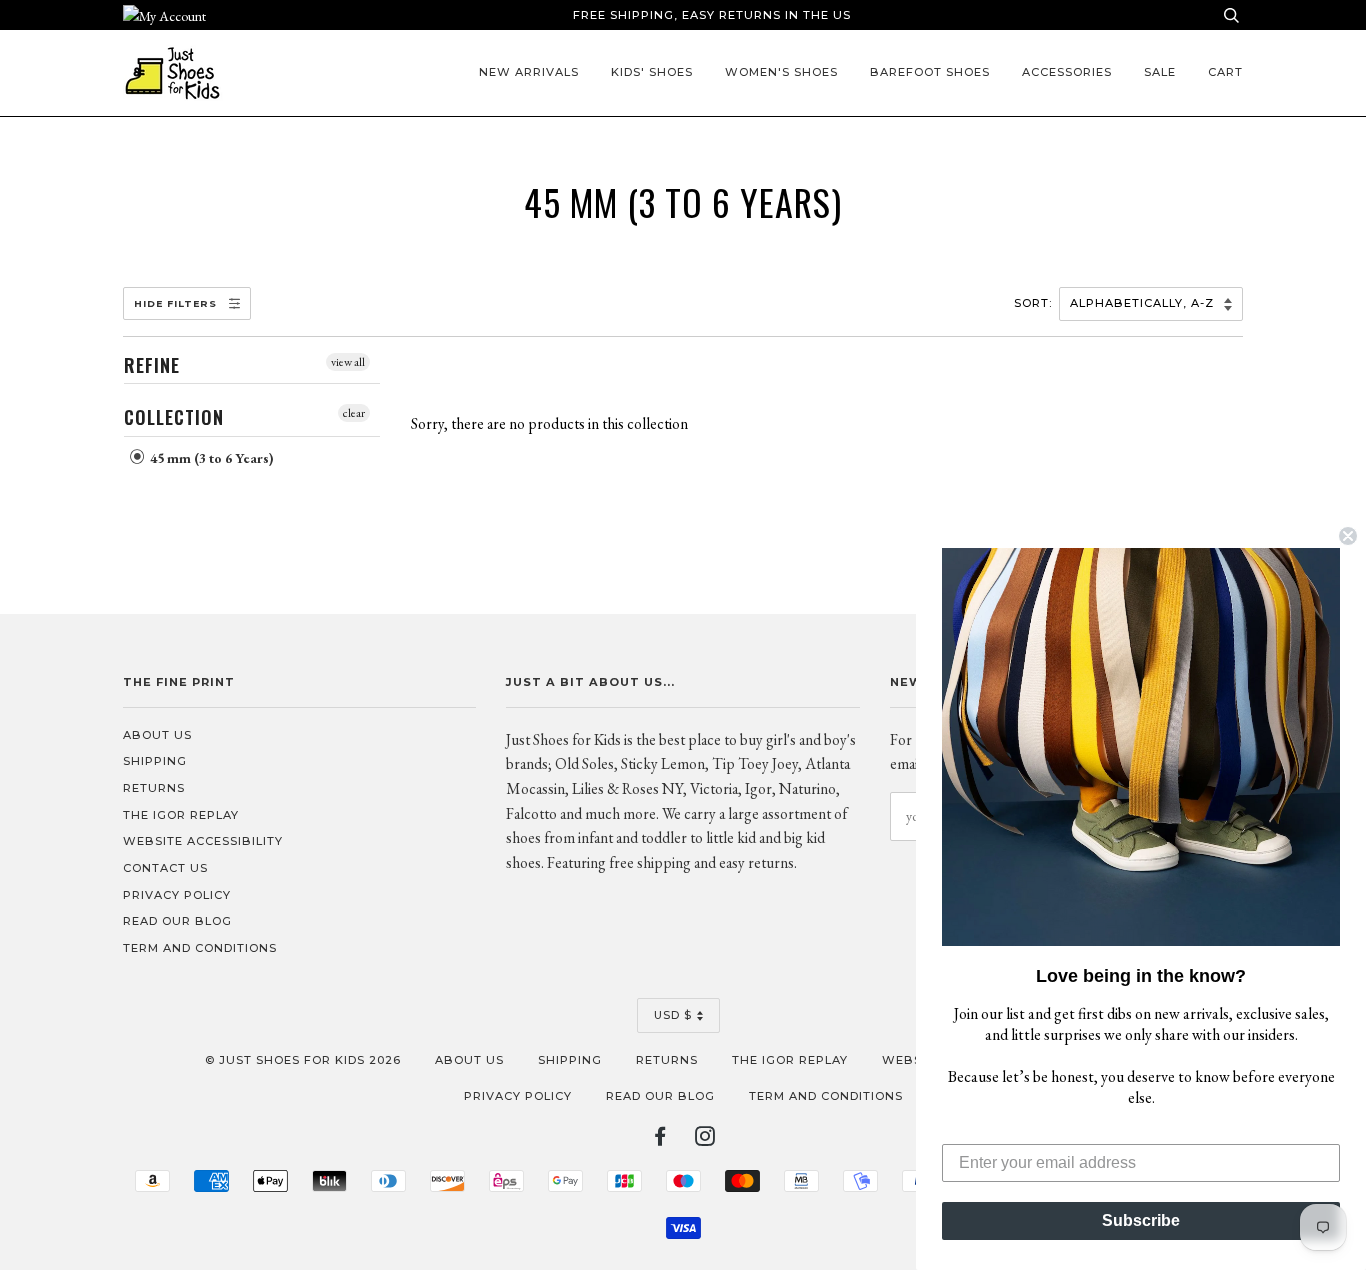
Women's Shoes (781, 72)
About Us (157, 735)
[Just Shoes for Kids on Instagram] (705, 1140)
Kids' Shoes (652, 72)
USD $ (673, 1015)
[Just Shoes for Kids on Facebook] (660, 1140)
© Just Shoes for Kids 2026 (303, 1060)
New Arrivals (529, 72)
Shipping (155, 761)
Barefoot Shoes (930, 72)
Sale (1160, 72)
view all (348, 362)
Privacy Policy (177, 895)
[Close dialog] (1348, 536)
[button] (1141, 747)
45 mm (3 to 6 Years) (210, 458)
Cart (1225, 72)
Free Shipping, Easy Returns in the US (712, 15)
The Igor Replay (181, 815)
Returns (154, 788)
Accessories (1067, 72)
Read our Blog (177, 921)
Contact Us (165, 868)
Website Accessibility (203, 841)
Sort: (1035, 303)
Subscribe (1141, 1220)
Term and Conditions (200, 948)
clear (354, 413)
